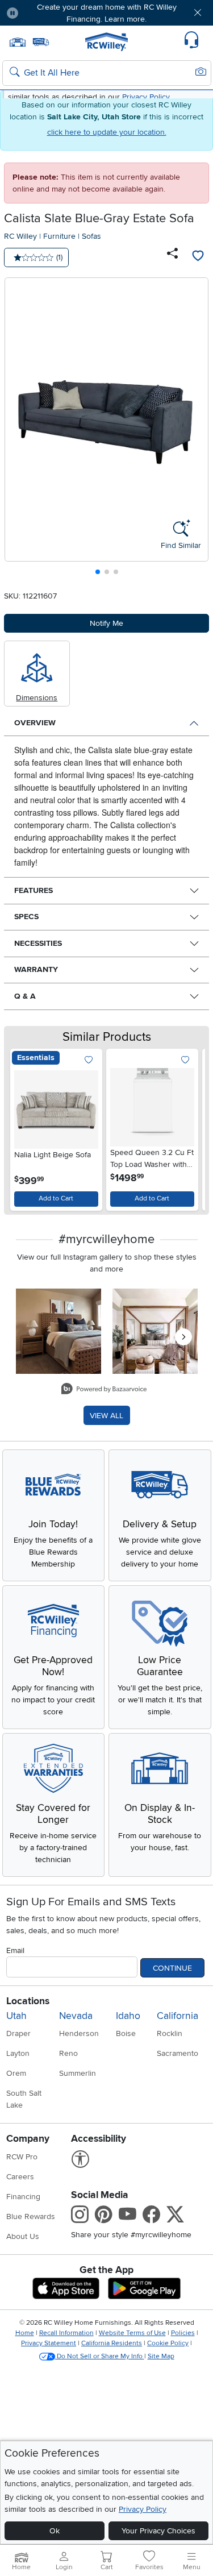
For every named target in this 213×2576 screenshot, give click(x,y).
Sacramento (177, 2053)
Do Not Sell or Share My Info (100, 2356)
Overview (35, 723)
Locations (28, 2001)
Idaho (128, 2016)
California (177, 2016)
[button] (44, 13)
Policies (183, 2333)
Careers (20, 2177)
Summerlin (78, 2073)
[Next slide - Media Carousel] (183, 1337)
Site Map (161, 2356)
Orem (16, 2073)
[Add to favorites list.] (89, 1060)
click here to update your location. (107, 132)
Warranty (36, 969)
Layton (18, 2053)
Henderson (79, 2033)
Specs (26, 917)
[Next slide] (196, 429)
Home (25, 2333)
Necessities (38, 943)
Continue (172, 1968)
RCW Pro (22, 2157)
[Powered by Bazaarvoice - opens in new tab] (104, 1390)
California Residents (112, 2343)
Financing (23, 2197)
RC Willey (20, 236)
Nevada (76, 2016)
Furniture (59, 236)
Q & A (25, 996)
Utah (16, 2016)
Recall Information (66, 2333)
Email (15, 1950)
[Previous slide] (18, 429)
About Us (23, 2236)
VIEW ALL (106, 1416)
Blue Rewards (31, 2216)
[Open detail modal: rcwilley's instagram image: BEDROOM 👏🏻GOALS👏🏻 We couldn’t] (155, 1331)
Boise (126, 2033)
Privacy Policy (143, 2509)
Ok (55, 2531)
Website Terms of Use (132, 2333)
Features (34, 890)
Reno (68, 2053)
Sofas (91, 236)
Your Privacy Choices (158, 2531)
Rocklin (170, 2033)
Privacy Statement (49, 2343)
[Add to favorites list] (198, 257)
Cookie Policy (168, 2343)
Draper (18, 2033)
